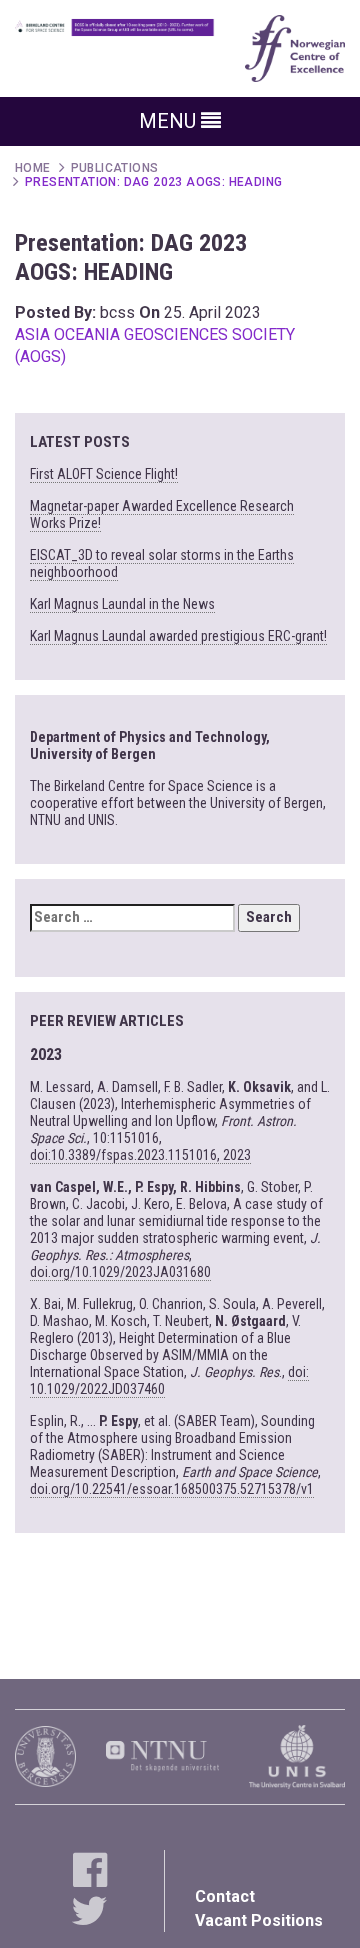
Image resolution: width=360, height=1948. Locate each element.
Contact (225, 1896)
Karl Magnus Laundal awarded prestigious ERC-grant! (178, 636)
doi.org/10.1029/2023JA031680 (120, 1272)
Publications (115, 168)
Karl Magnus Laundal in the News (122, 604)
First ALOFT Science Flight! (104, 474)
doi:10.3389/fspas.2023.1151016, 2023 (140, 1155)
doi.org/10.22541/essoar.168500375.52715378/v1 (172, 1489)
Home (33, 168)
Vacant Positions (259, 1920)
